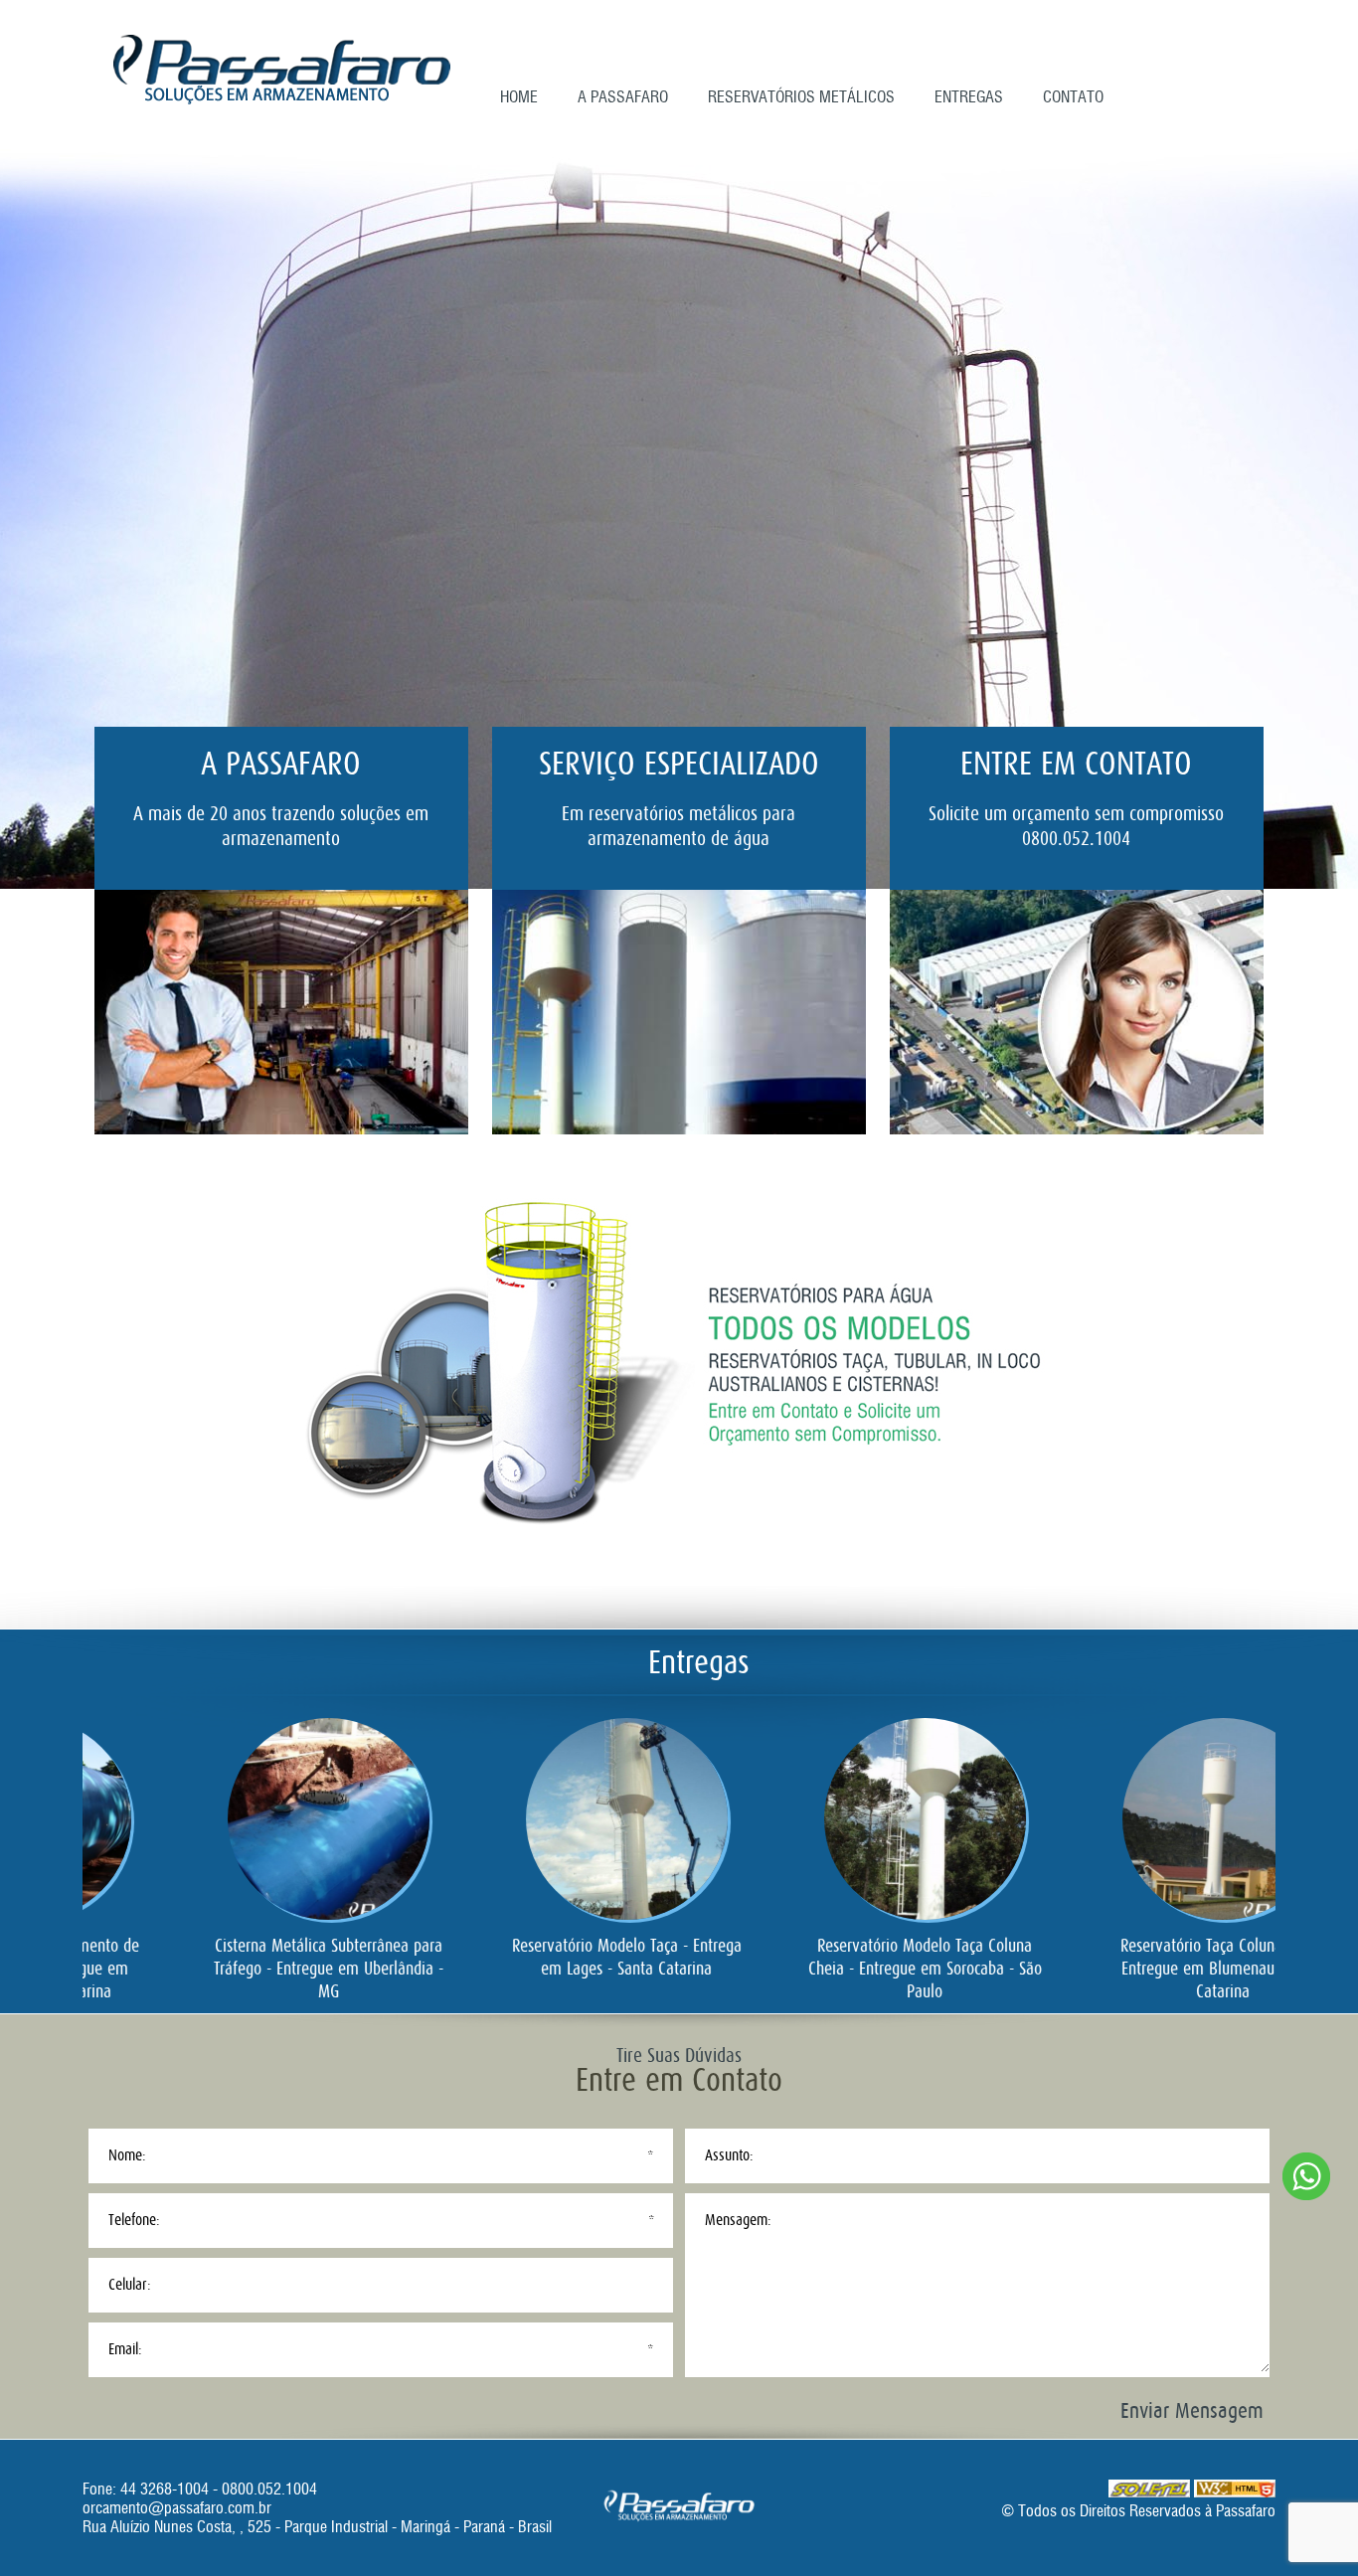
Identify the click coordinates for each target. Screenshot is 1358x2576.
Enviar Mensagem (1192, 2410)
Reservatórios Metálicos (801, 97)
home (519, 97)
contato (1073, 97)
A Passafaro (623, 97)
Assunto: (729, 2155)
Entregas (969, 97)
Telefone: (134, 2220)
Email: (125, 2349)
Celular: (130, 2285)
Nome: (127, 2155)
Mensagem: (738, 2220)
